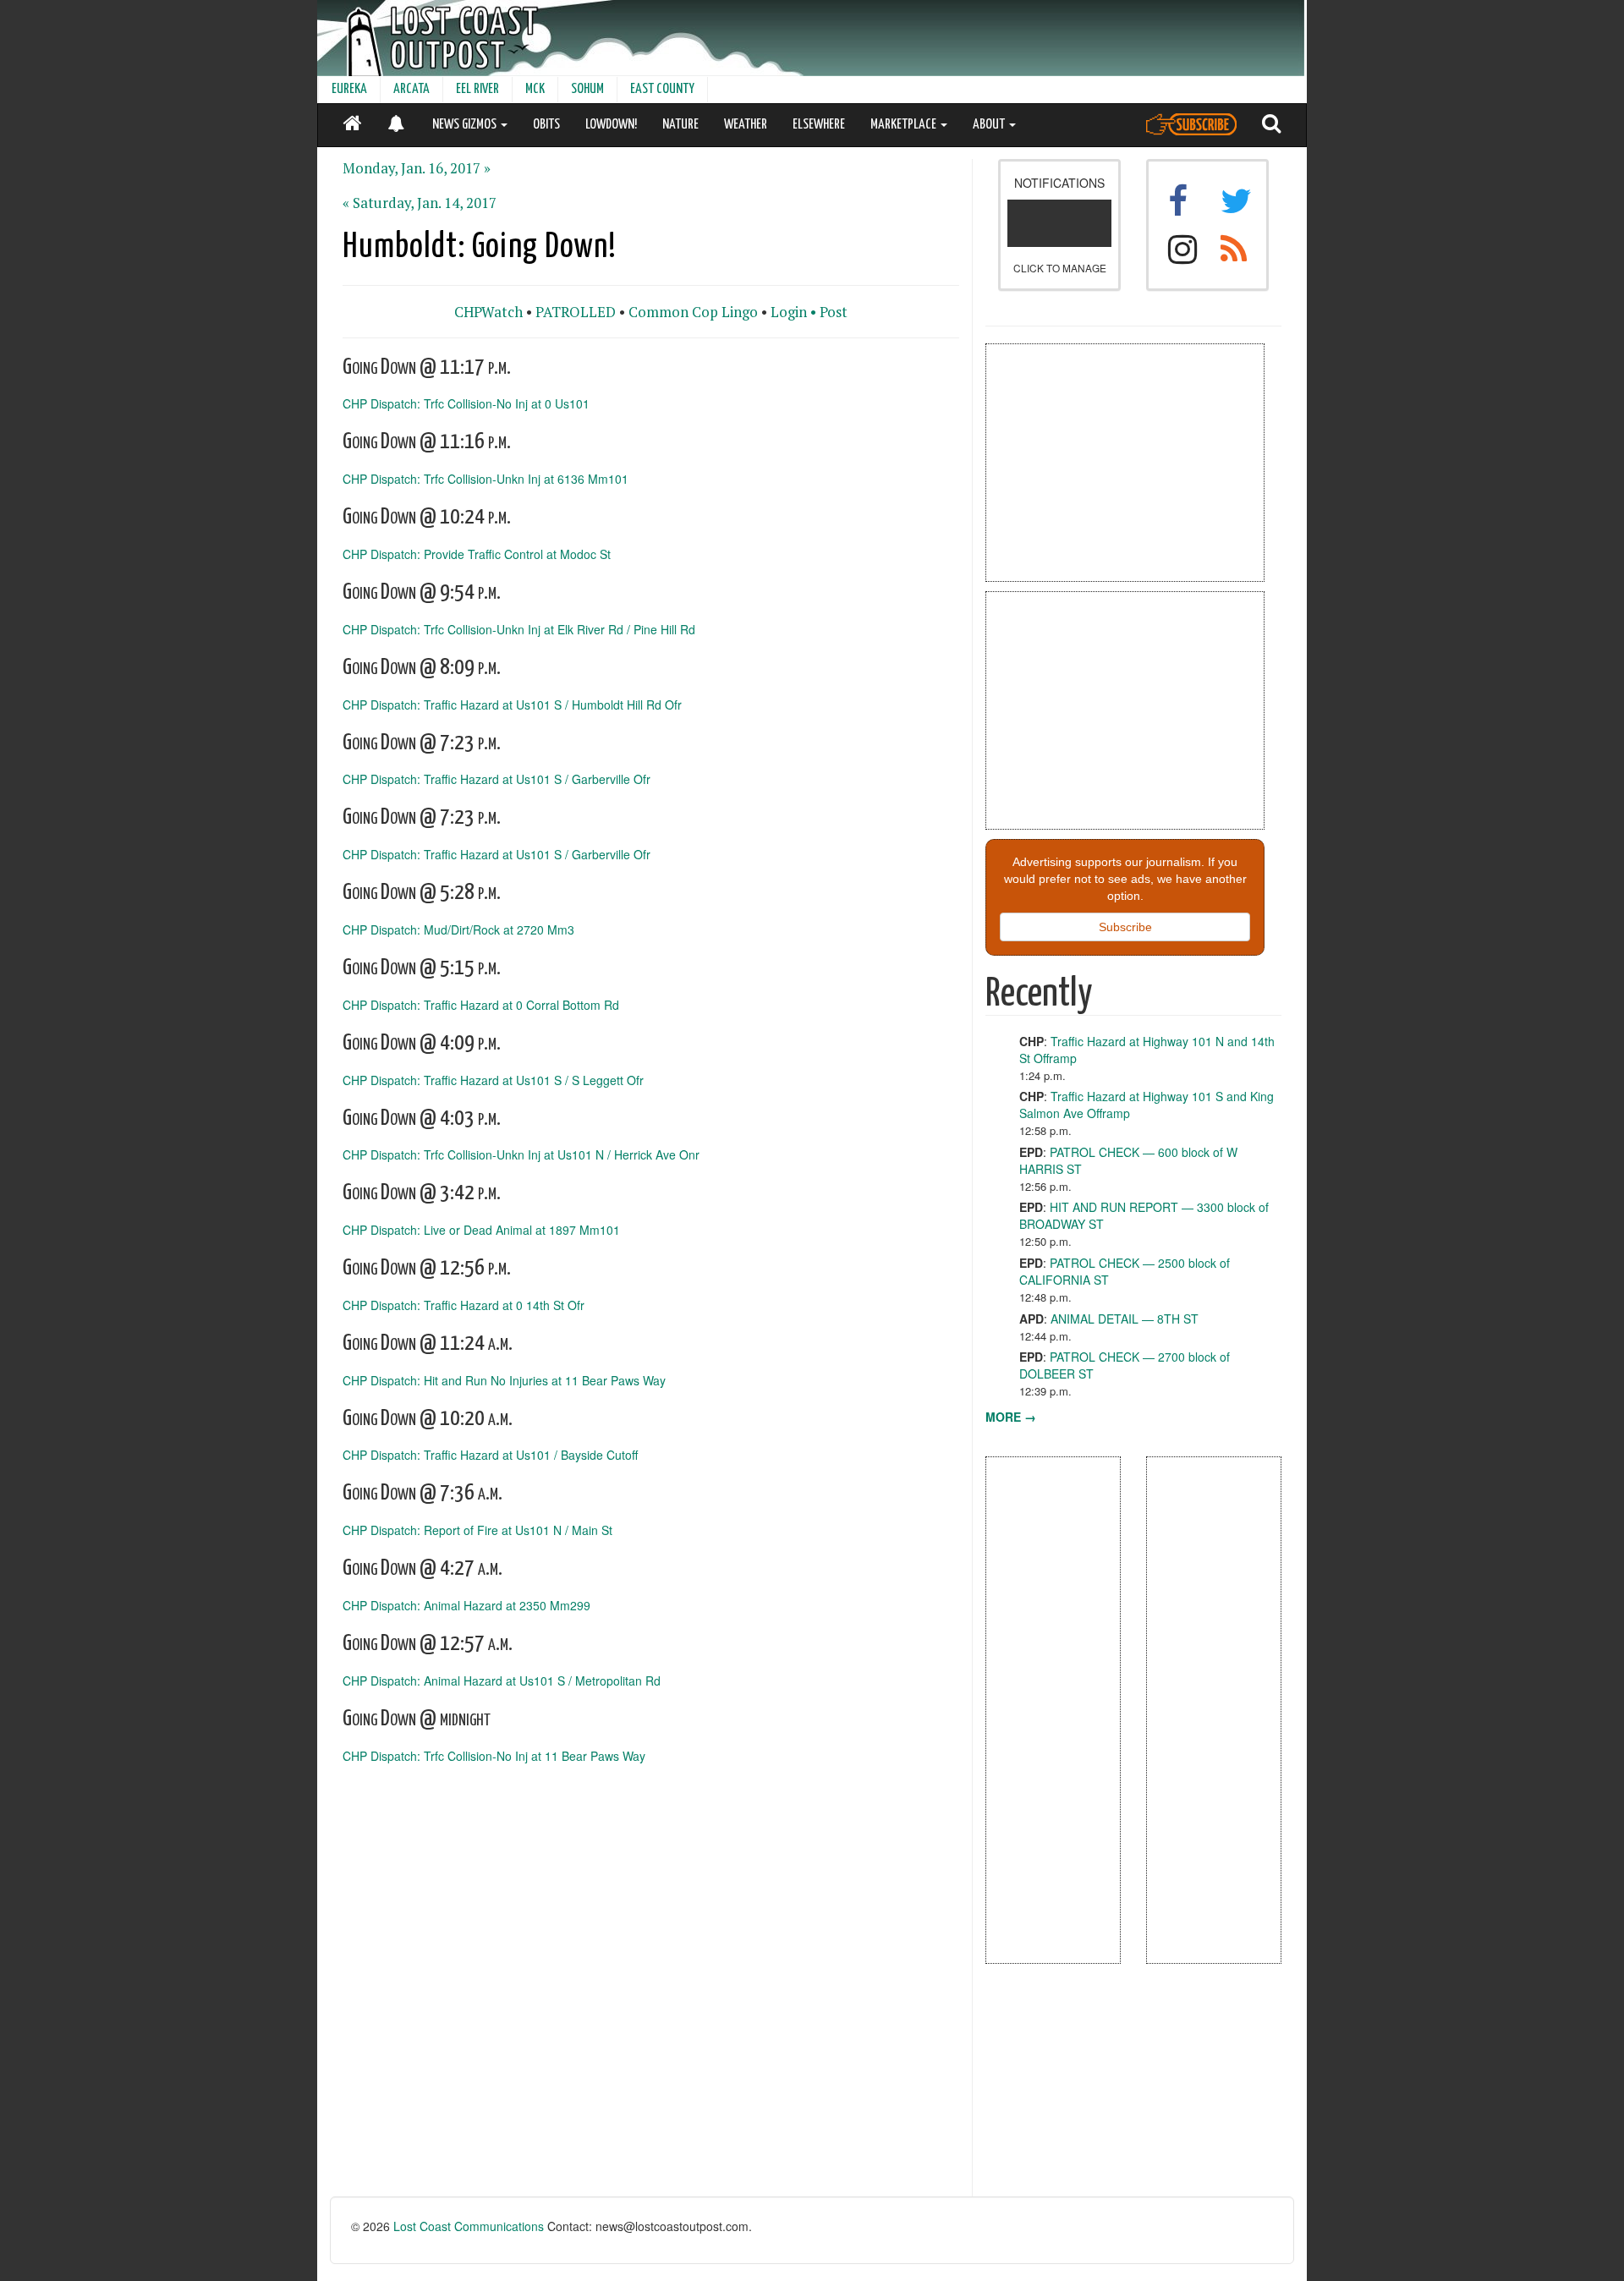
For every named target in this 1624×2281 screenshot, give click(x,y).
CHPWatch (488, 312)
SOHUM (587, 89)
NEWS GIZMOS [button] (466, 125)
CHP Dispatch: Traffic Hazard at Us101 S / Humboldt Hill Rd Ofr (512, 704)
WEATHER (746, 125)
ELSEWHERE (819, 125)
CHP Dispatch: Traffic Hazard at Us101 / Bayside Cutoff (490, 1455)
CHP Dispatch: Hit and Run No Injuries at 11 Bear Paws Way (504, 1379)
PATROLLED (576, 312)
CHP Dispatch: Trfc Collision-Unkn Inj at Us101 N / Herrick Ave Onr (521, 1154)
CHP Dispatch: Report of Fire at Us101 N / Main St (477, 1530)
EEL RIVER (477, 89)
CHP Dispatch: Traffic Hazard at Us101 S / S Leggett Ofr (493, 1079)
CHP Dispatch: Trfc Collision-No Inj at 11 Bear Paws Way (494, 1755)
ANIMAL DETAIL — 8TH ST (1125, 1319)
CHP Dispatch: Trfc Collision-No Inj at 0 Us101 (466, 403)
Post (834, 312)
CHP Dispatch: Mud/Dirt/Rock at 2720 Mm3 (458, 929)
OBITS (546, 125)
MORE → (1011, 1417)
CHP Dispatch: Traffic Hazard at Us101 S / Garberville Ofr (497, 779)
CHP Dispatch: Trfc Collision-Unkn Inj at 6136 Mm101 (486, 479)
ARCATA (411, 89)
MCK (535, 89)
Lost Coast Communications (469, 2226)
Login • (793, 312)
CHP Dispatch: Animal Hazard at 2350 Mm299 (466, 1605)
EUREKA (349, 89)
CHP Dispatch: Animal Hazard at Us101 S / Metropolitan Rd (502, 1681)
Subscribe (1125, 927)
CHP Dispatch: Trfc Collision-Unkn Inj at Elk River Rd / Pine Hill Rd (519, 628)
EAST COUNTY (662, 89)
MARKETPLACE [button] (905, 125)
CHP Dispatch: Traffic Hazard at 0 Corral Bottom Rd (481, 1004)
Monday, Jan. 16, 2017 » (417, 168)
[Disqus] (651, 1982)
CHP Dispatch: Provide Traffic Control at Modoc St (477, 554)
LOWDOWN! (611, 125)
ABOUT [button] (990, 125)
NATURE (680, 125)
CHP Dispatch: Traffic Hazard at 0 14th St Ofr (464, 1305)
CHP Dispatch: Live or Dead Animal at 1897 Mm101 (481, 1230)
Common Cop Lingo (693, 312)
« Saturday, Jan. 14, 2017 (420, 203)
